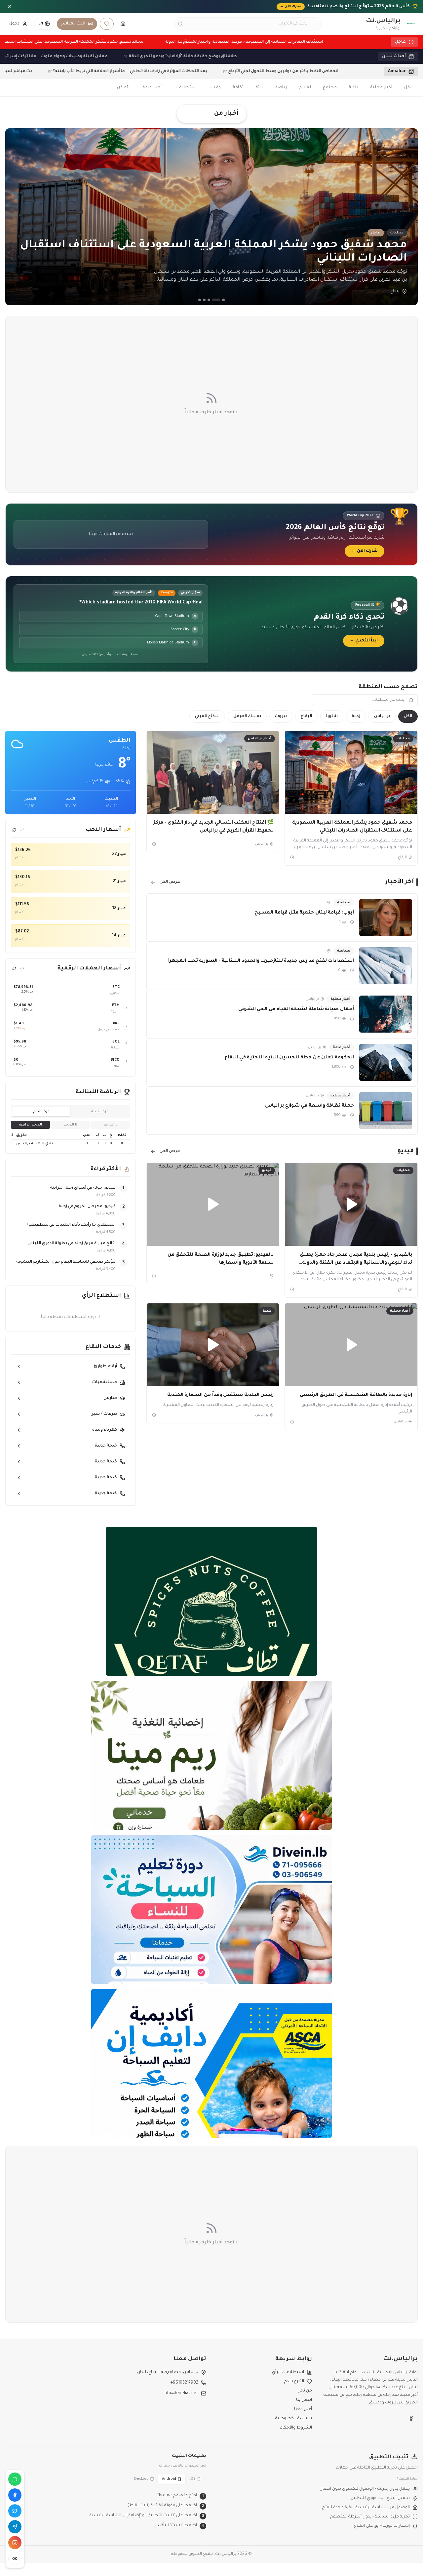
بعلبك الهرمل (247, 716)
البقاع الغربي (207, 716)
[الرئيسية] (123, 24)
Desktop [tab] (141, 2479)
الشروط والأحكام (296, 2428)
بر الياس (382, 716)
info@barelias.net (181, 2393)
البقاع (306, 716)
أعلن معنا (303, 2409)
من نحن (305, 2391)
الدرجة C (111, 1125)
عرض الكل (170, 882)
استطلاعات (185, 88)
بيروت (281, 716)
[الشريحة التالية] (408, 217)
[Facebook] (15, 2495)
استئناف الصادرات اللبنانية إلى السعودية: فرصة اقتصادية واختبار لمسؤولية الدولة (210, 42)
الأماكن (124, 88)
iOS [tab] (192, 2479)
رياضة (281, 88)
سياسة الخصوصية (294, 2419)
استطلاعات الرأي (288, 2372)
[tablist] (71, 1112)
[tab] (223, 300)
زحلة (356, 716)
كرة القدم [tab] (41, 1112)
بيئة (259, 88)
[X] (15, 2511)
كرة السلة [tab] (100, 1112)
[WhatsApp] (15, 2479)
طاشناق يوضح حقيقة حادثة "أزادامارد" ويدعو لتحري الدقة (222, 57)
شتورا (332, 716)
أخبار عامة (152, 88)
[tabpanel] (71, 1140)
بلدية (353, 88)
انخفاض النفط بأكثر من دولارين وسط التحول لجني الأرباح (250, 71)
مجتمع (330, 88)
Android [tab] (169, 2479)
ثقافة (238, 88)
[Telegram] (15, 2527)
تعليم (305, 88)
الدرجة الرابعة (30, 1125)
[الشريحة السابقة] (15, 217)
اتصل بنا (304, 2400)
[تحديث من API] (14, 830)
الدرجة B (70, 1125)
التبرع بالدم (294, 2382)
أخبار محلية (381, 88)
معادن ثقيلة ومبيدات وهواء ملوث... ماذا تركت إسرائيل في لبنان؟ (84, 57)
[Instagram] (15, 2543)
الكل (408, 88)
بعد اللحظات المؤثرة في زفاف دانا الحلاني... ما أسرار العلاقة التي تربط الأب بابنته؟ (97, 71)
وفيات (215, 88)
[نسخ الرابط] (15, 2558)
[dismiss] (9, 7)
